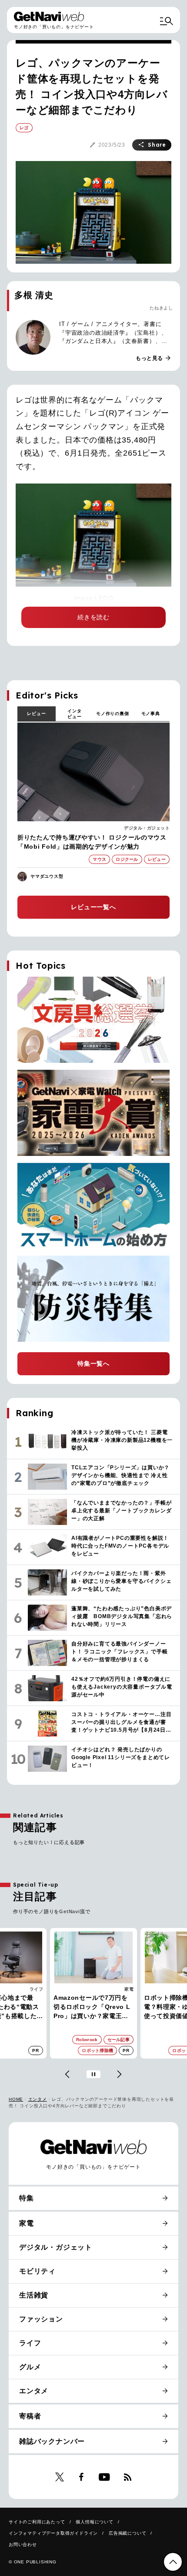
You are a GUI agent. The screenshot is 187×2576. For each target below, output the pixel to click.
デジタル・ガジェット (147, 828)
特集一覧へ (93, 1364)
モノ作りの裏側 (113, 714)
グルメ (30, 2367)
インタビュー (74, 714)
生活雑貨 (34, 2295)
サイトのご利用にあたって (37, 2522)
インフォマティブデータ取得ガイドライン (53, 2533)
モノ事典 (151, 714)
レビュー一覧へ (93, 907)
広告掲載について (127, 2533)
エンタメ (38, 2099)
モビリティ (37, 2271)
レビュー (36, 714)
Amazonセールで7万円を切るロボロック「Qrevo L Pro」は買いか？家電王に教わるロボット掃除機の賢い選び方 (92, 2007)
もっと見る (154, 358)
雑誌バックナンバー (52, 2441)
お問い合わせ (23, 2544)
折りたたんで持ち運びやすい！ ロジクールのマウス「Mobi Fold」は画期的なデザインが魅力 (92, 842)
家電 (129, 1989)
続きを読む (93, 617)
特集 (27, 2198)
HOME (16, 2099)
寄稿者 (30, 2416)
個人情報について (94, 2522)
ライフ (37, 1989)
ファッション (41, 2319)
